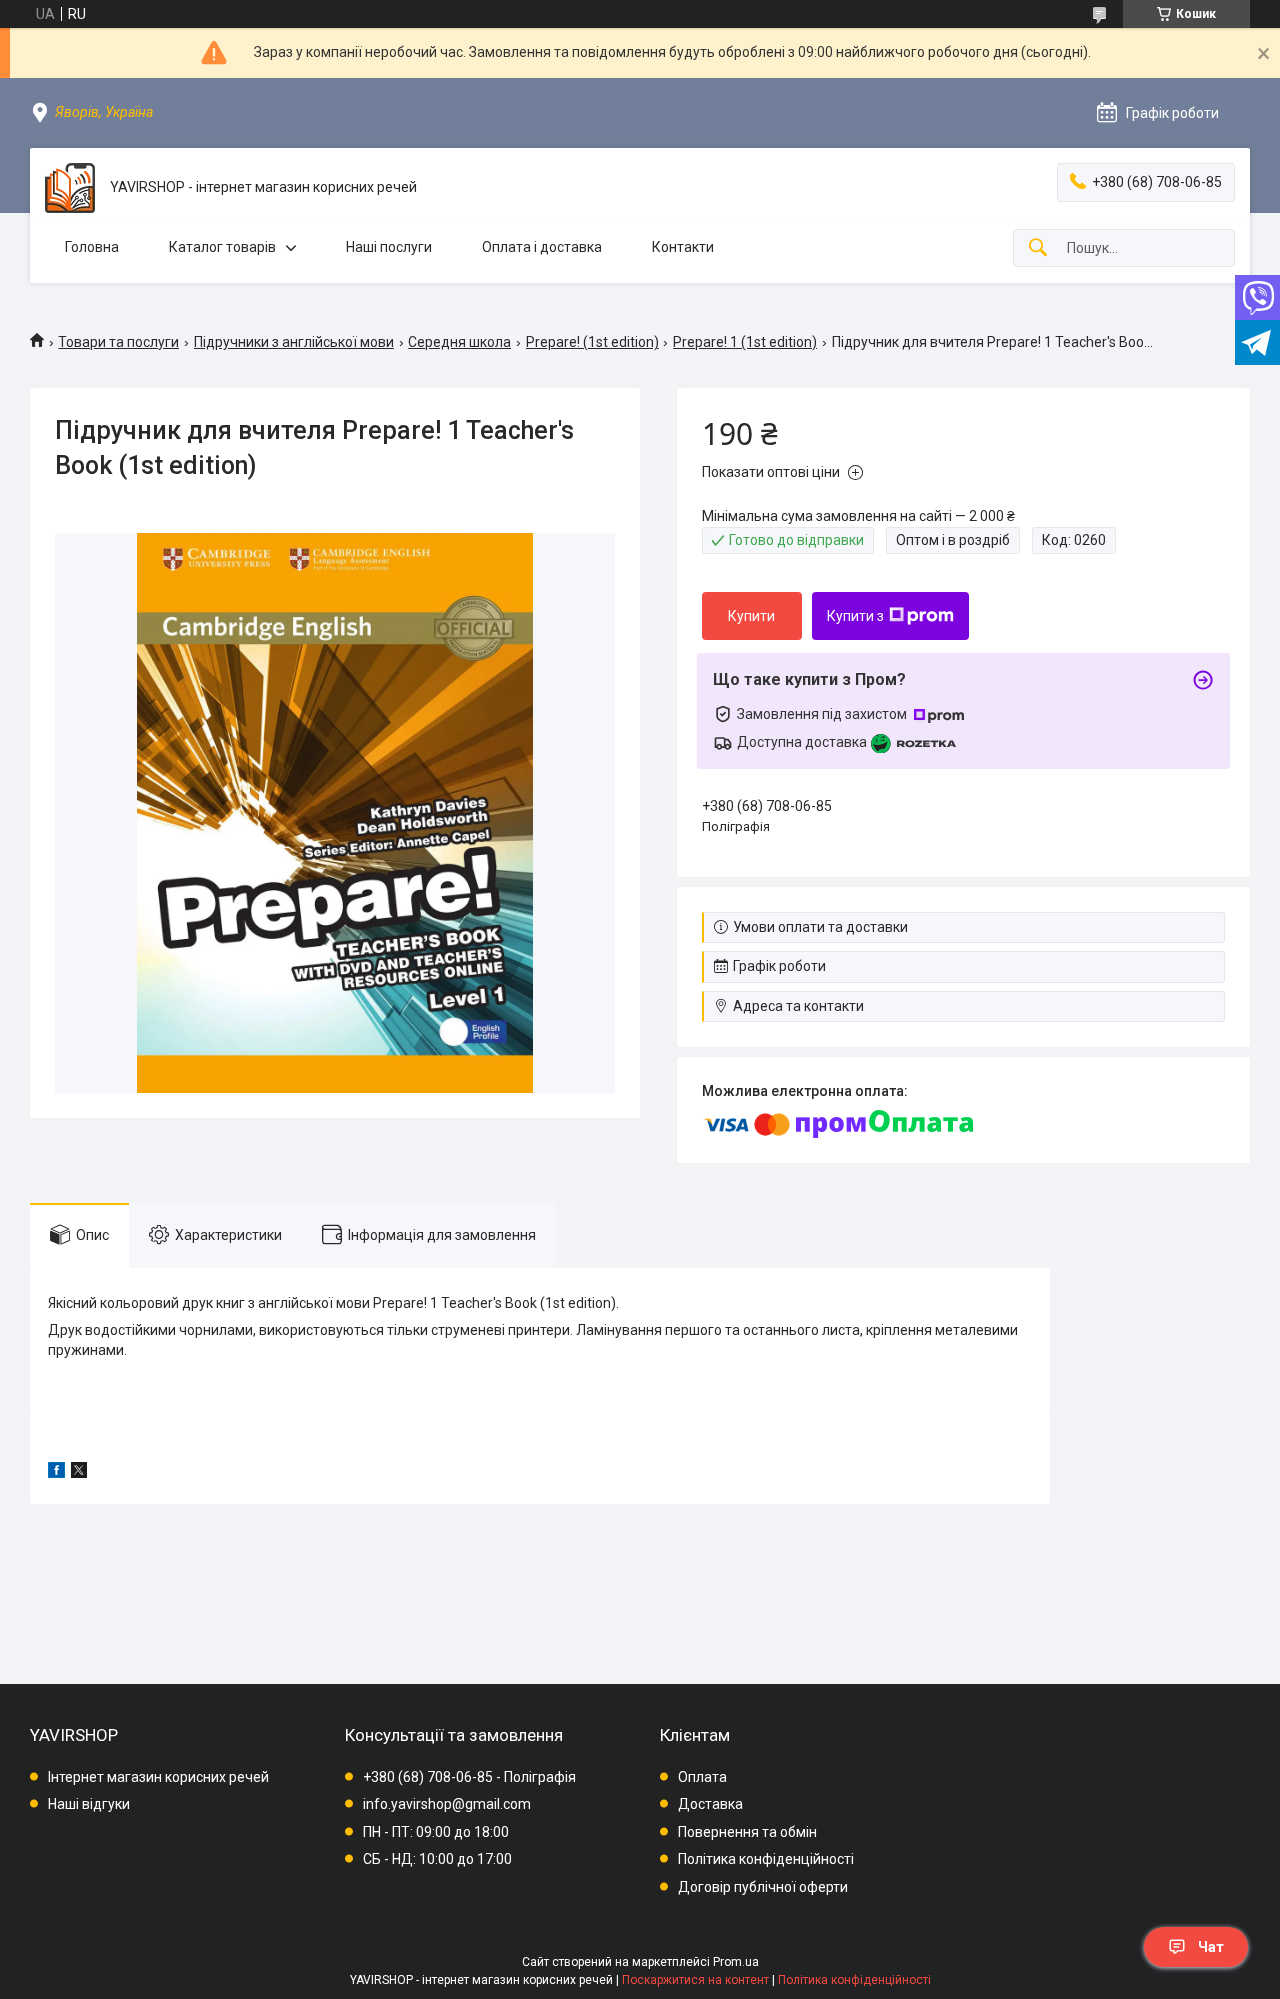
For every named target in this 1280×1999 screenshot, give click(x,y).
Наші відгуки (89, 1804)
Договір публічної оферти (763, 1887)
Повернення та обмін (747, 1832)
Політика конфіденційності (766, 1859)
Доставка (710, 1804)
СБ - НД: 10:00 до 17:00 (437, 1859)
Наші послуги (389, 247)
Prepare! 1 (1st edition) (745, 342)
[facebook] (56, 1473)
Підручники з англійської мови (294, 342)
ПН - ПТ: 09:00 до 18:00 (436, 1832)
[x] (79, 1473)
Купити (751, 616)
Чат (1211, 1947)
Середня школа (459, 342)
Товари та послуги (118, 342)
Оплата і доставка (542, 247)
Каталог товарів (222, 247)
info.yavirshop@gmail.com (447, 1804)
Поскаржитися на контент (695, 1980)
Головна (92, 247)
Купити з (855, 616)
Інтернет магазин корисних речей (158, 1777)
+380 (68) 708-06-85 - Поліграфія (469, 1777)
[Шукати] (1038, 248)
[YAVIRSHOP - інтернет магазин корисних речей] (70, 188)
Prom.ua (736, 1962)
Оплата (702, 1777)
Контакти (683, 247)
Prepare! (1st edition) (592, 342)
